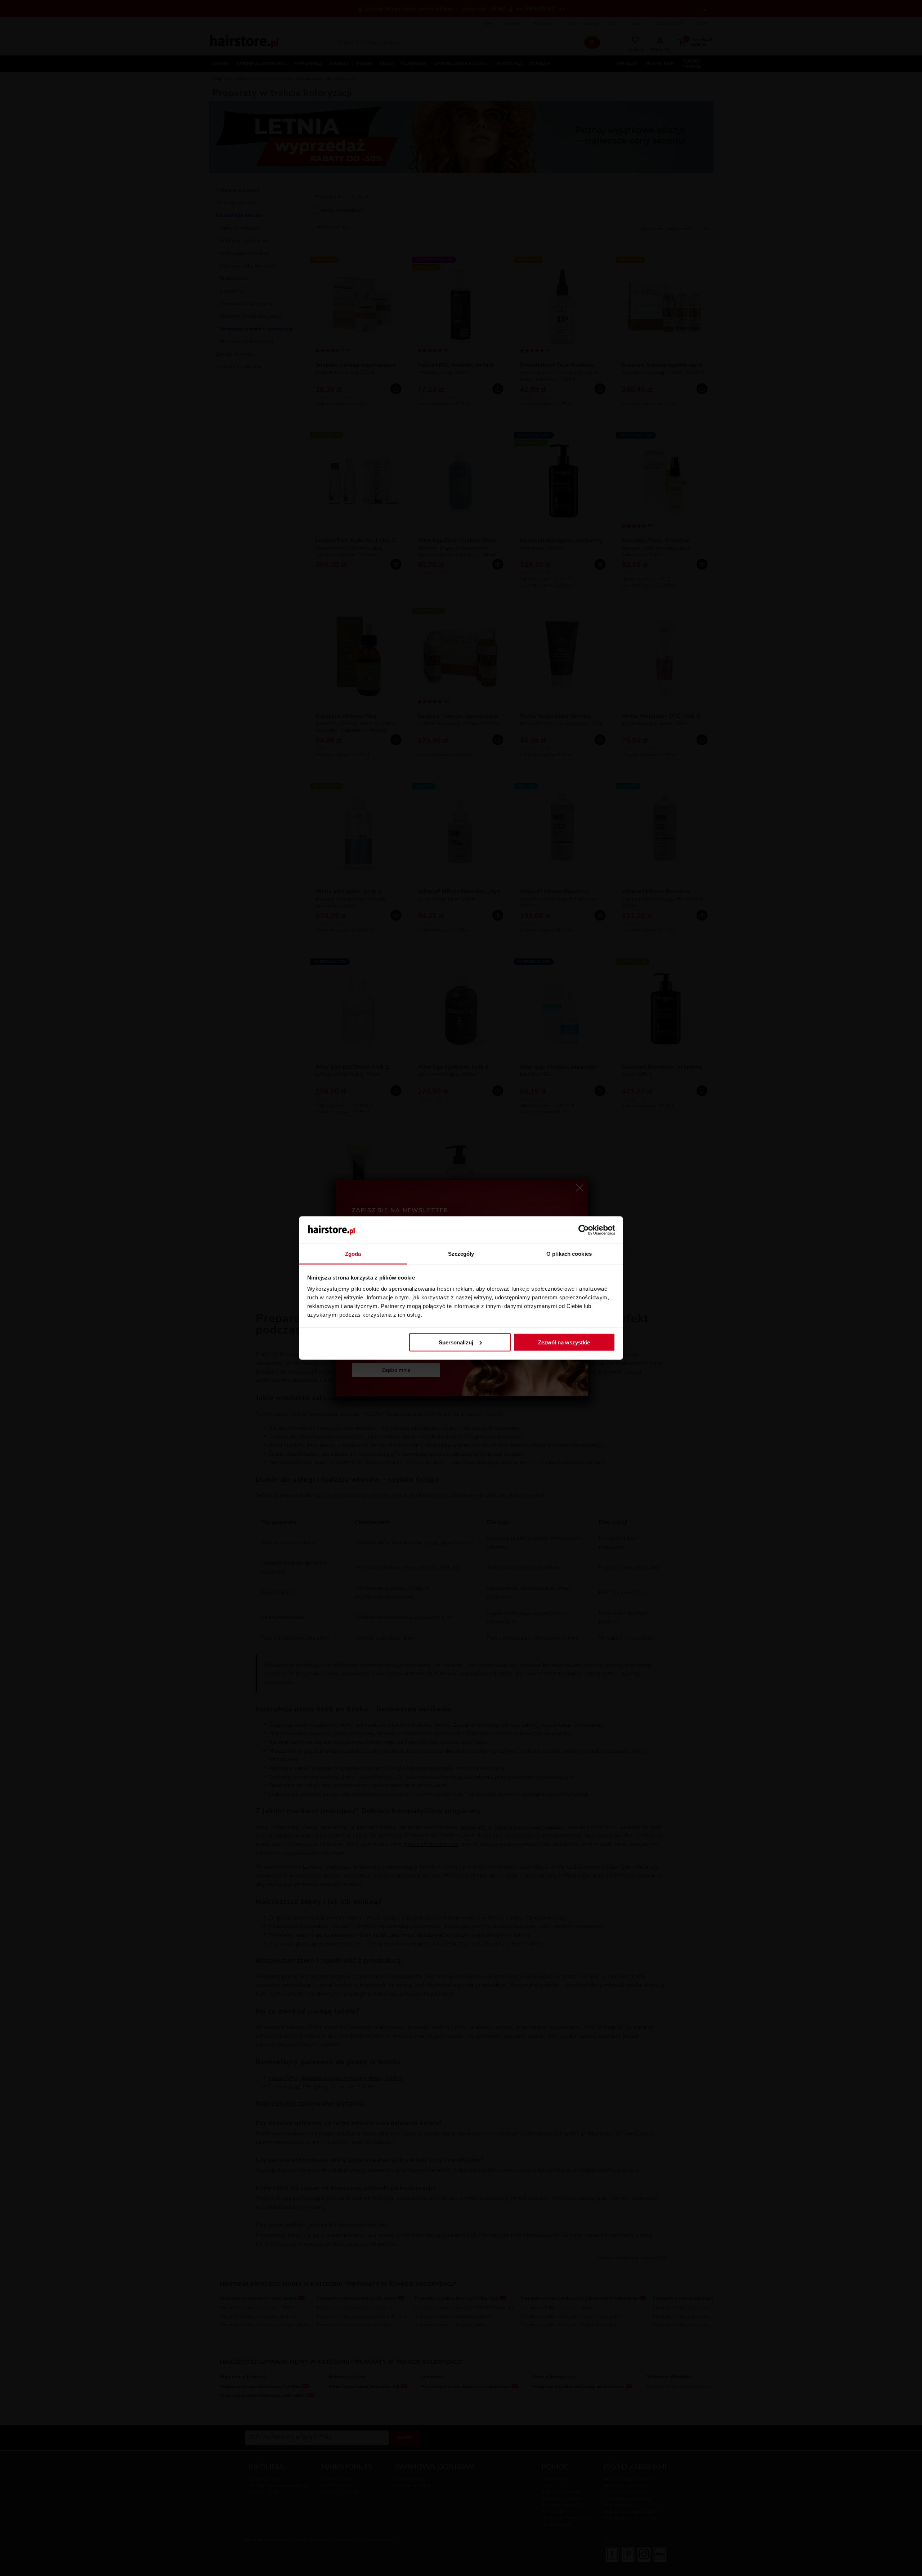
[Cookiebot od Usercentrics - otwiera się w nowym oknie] (584, 1230)
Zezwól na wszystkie (564, 1342)
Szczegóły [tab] (461, 1254)
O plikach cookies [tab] (569, 1254)
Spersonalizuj (456, 1342)
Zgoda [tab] (353, 1254)
